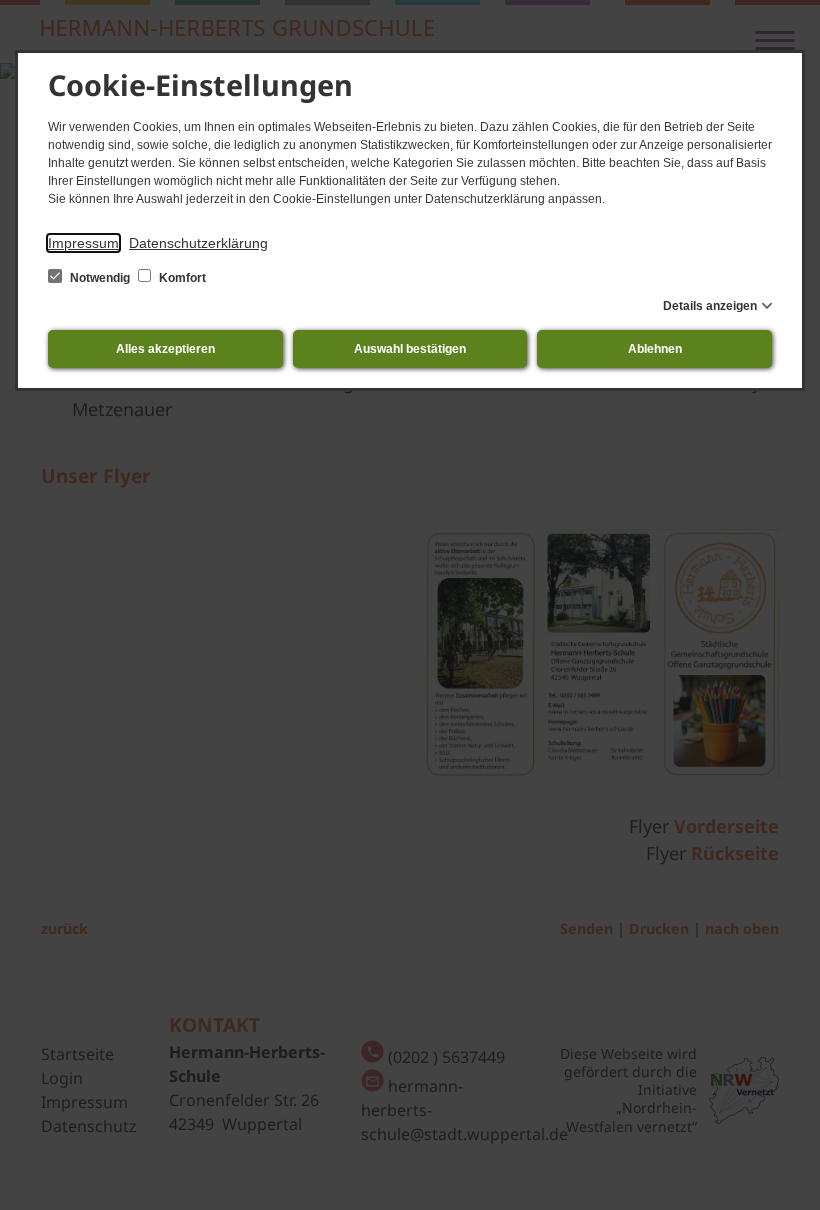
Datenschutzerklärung (198, 243)
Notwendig (100, 278)
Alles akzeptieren (165, 349)
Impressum (83, 243)
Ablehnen (655, 349)
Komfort (181, 278)
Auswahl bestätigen (410, 349)
